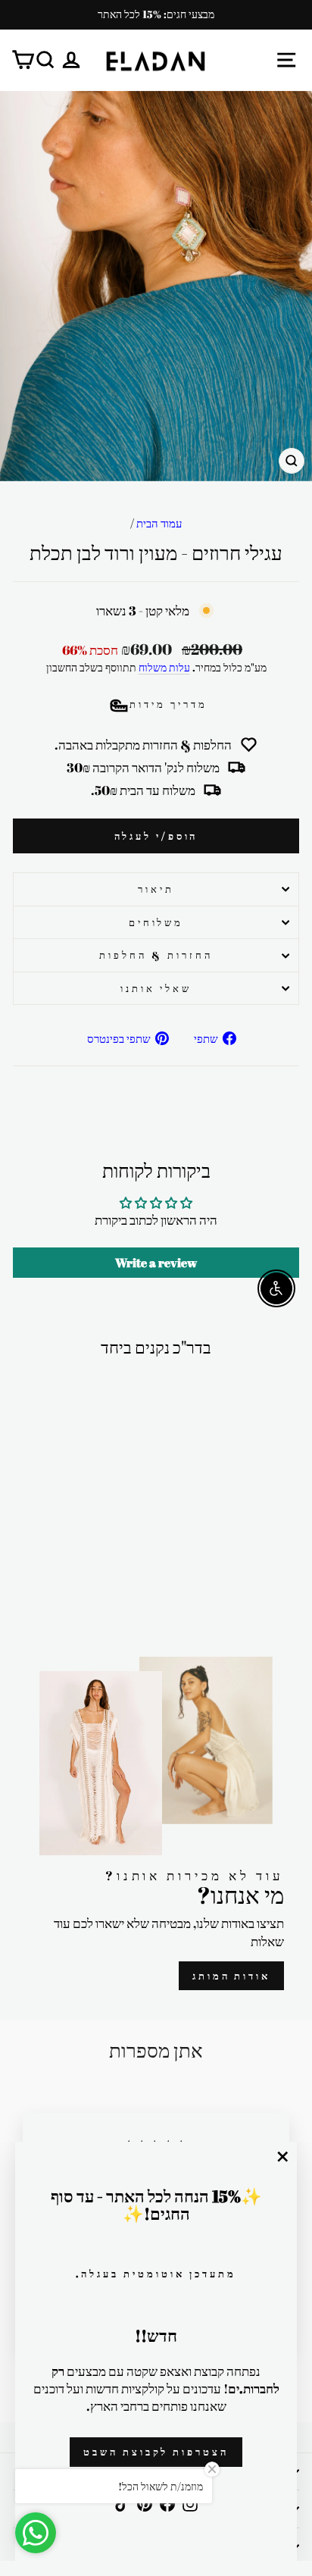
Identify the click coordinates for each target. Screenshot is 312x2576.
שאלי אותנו (156, 988)
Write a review (156, 1263)
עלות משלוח (164, 667)
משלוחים (156, 922)
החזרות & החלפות (156, 955)
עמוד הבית (159, 523)
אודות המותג (231, 1976)
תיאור (156, 889)
